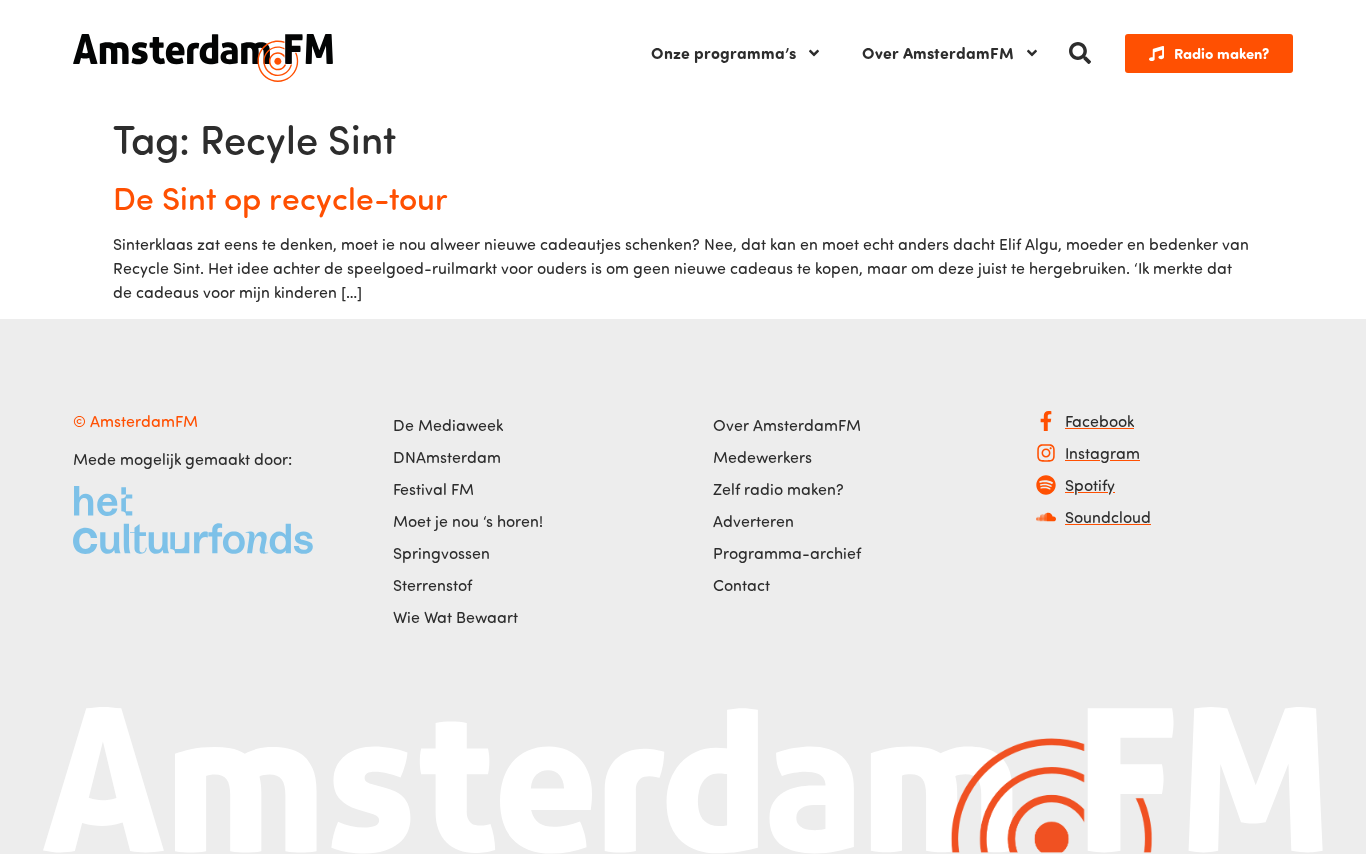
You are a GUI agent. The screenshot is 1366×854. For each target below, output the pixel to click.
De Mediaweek (448, 425)
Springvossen (441, 553)
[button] (1080, 53)
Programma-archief (787, 553)
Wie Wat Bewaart (455, 617)
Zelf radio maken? (778, 489)
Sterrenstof (432, 585)
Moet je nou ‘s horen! (468, 521)
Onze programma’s (723, 52)
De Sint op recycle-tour (280, 197)
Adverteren (753, 521)
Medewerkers (762, 457)
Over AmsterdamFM (938, 52)
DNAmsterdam (447, 457)
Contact (741, 585)
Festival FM (433, 489)
